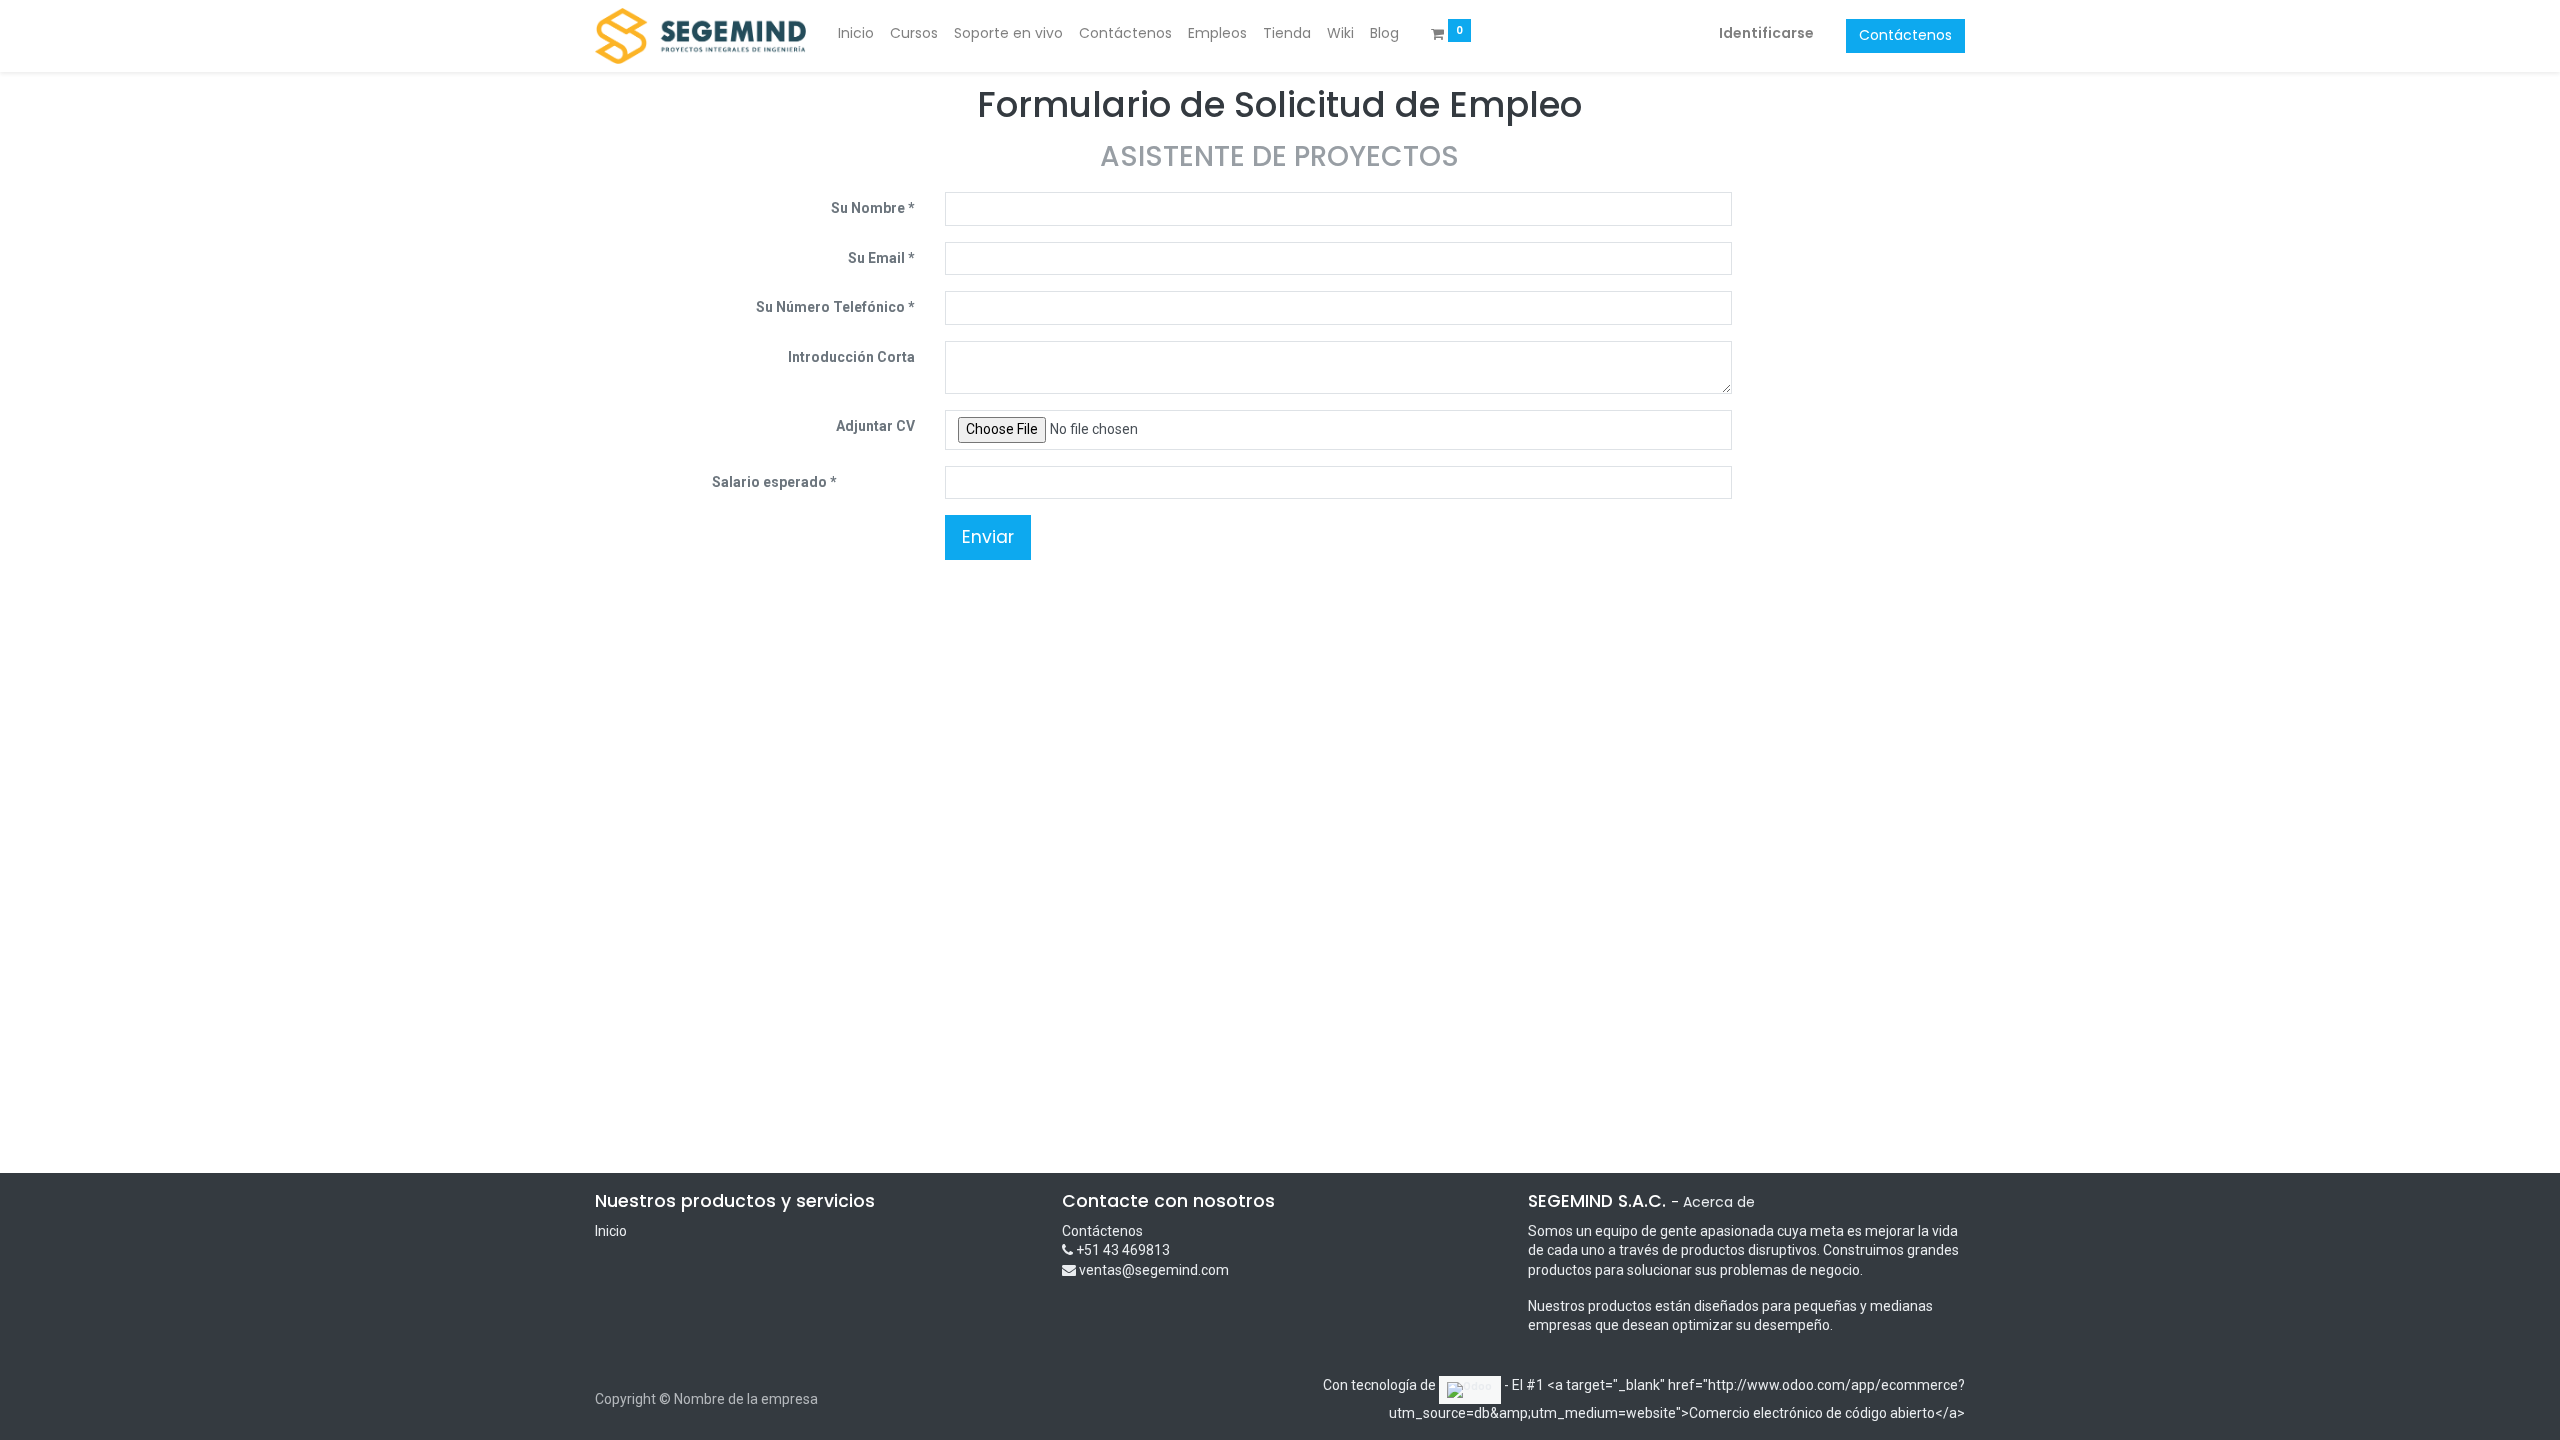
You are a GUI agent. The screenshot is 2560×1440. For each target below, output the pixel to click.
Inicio (611, 1231)
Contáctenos (1905, 35)
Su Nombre (868, 208)
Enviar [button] (988, 537)
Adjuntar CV (875, 426)
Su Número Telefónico (830, 307)
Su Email (876, 258)
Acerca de (1719, 1202)
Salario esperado (771, 482)
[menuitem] (856, 34)
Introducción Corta (851, 357)
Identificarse (1766, 33)
